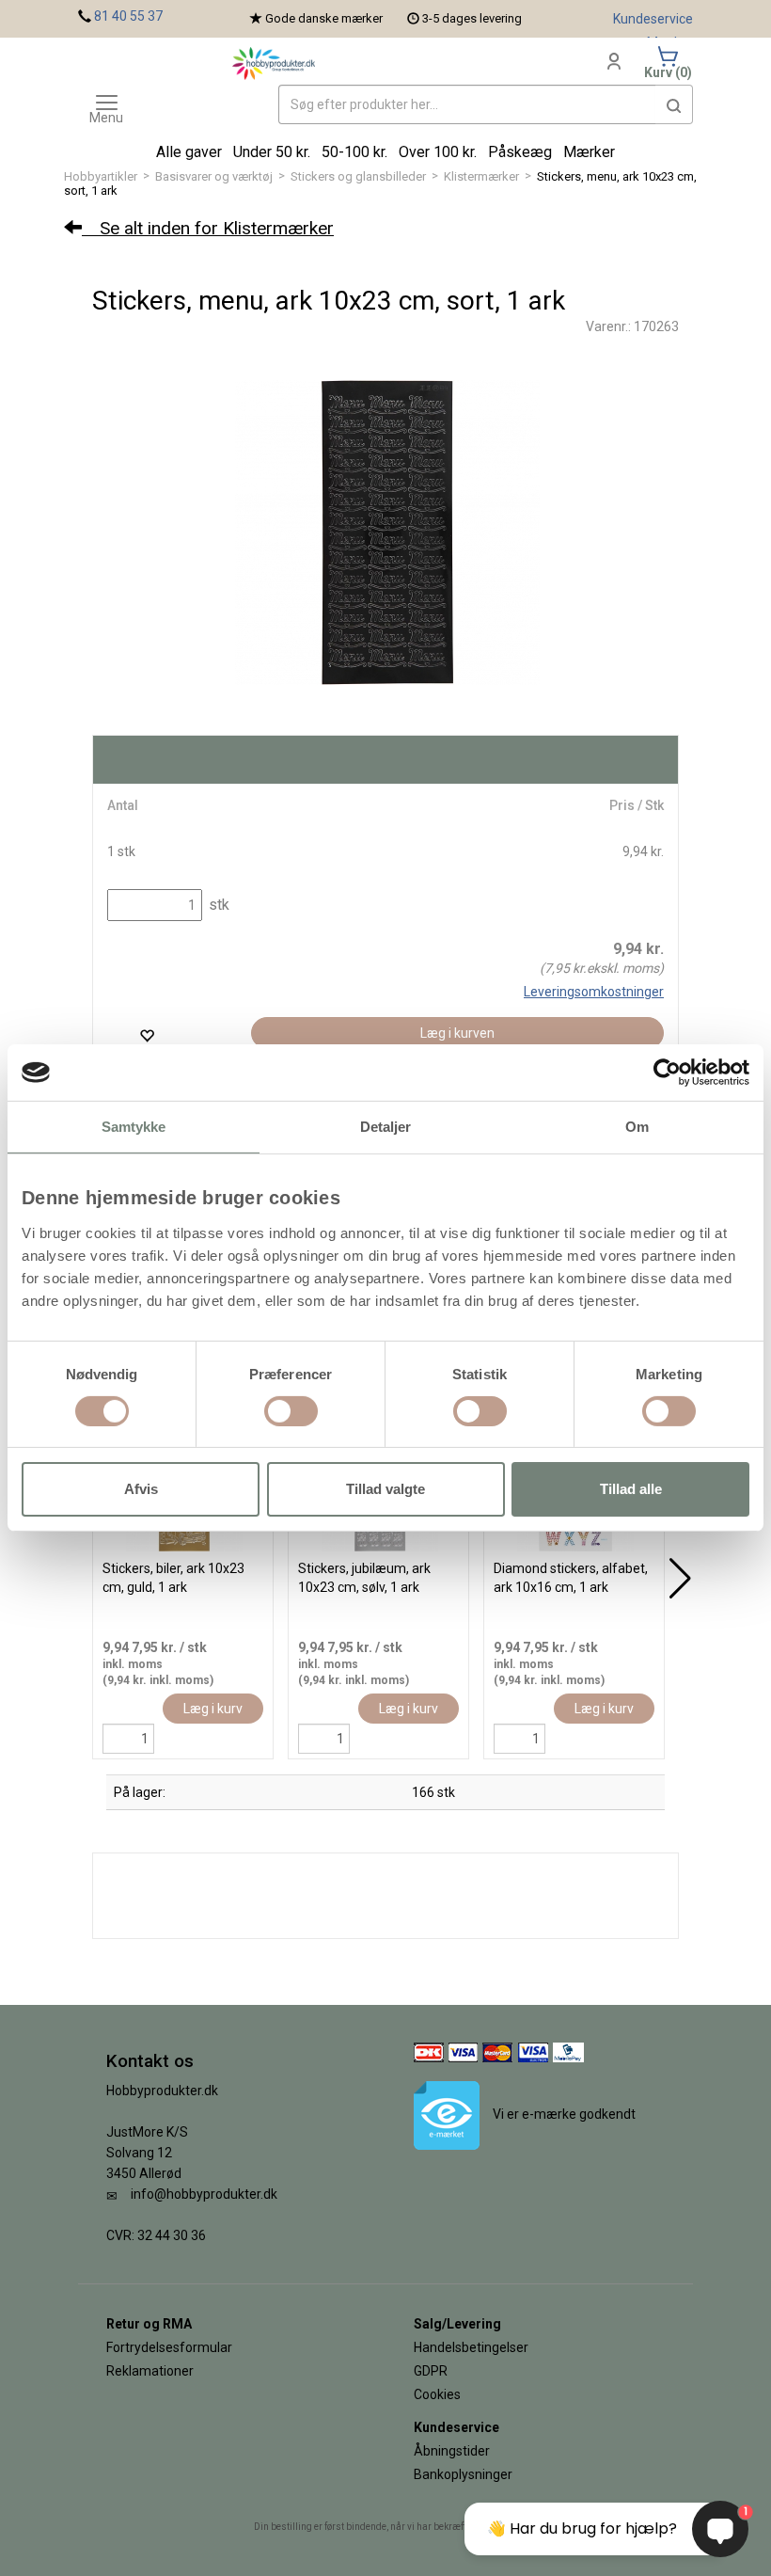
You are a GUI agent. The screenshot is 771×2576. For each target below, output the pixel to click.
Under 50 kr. (272, 152)
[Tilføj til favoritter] (147, 1035)
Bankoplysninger (463, 2474)
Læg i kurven (457, 1033)
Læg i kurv (213, 1709)
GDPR (431, 2371)
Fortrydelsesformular (169, 2347)
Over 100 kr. (438, 152)
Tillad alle (631, 1489)
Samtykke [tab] (134, 1127)
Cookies (437, 2394)
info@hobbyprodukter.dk (204, 2194)
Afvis (141, 1489)
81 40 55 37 (128, 16)
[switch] (291, 1411)
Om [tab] (637, 1127)
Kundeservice (653, 19)
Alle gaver (189, 152)
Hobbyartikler (101, 176)
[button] (674, 104)
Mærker (589, 152)
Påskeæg (520, 152)
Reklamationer (150, 2371)
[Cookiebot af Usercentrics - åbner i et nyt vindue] (667, 1073)
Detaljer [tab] (386, 1127)
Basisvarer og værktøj (214, 176)
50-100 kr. (354, 152)
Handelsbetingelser (471, 2347)
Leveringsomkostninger (594, 992)
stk (217, 905)
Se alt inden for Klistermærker (208, 228)
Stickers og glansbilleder (358, 176)
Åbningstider (452, 2451)
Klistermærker (481, 176)
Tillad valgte (385, 1489)
